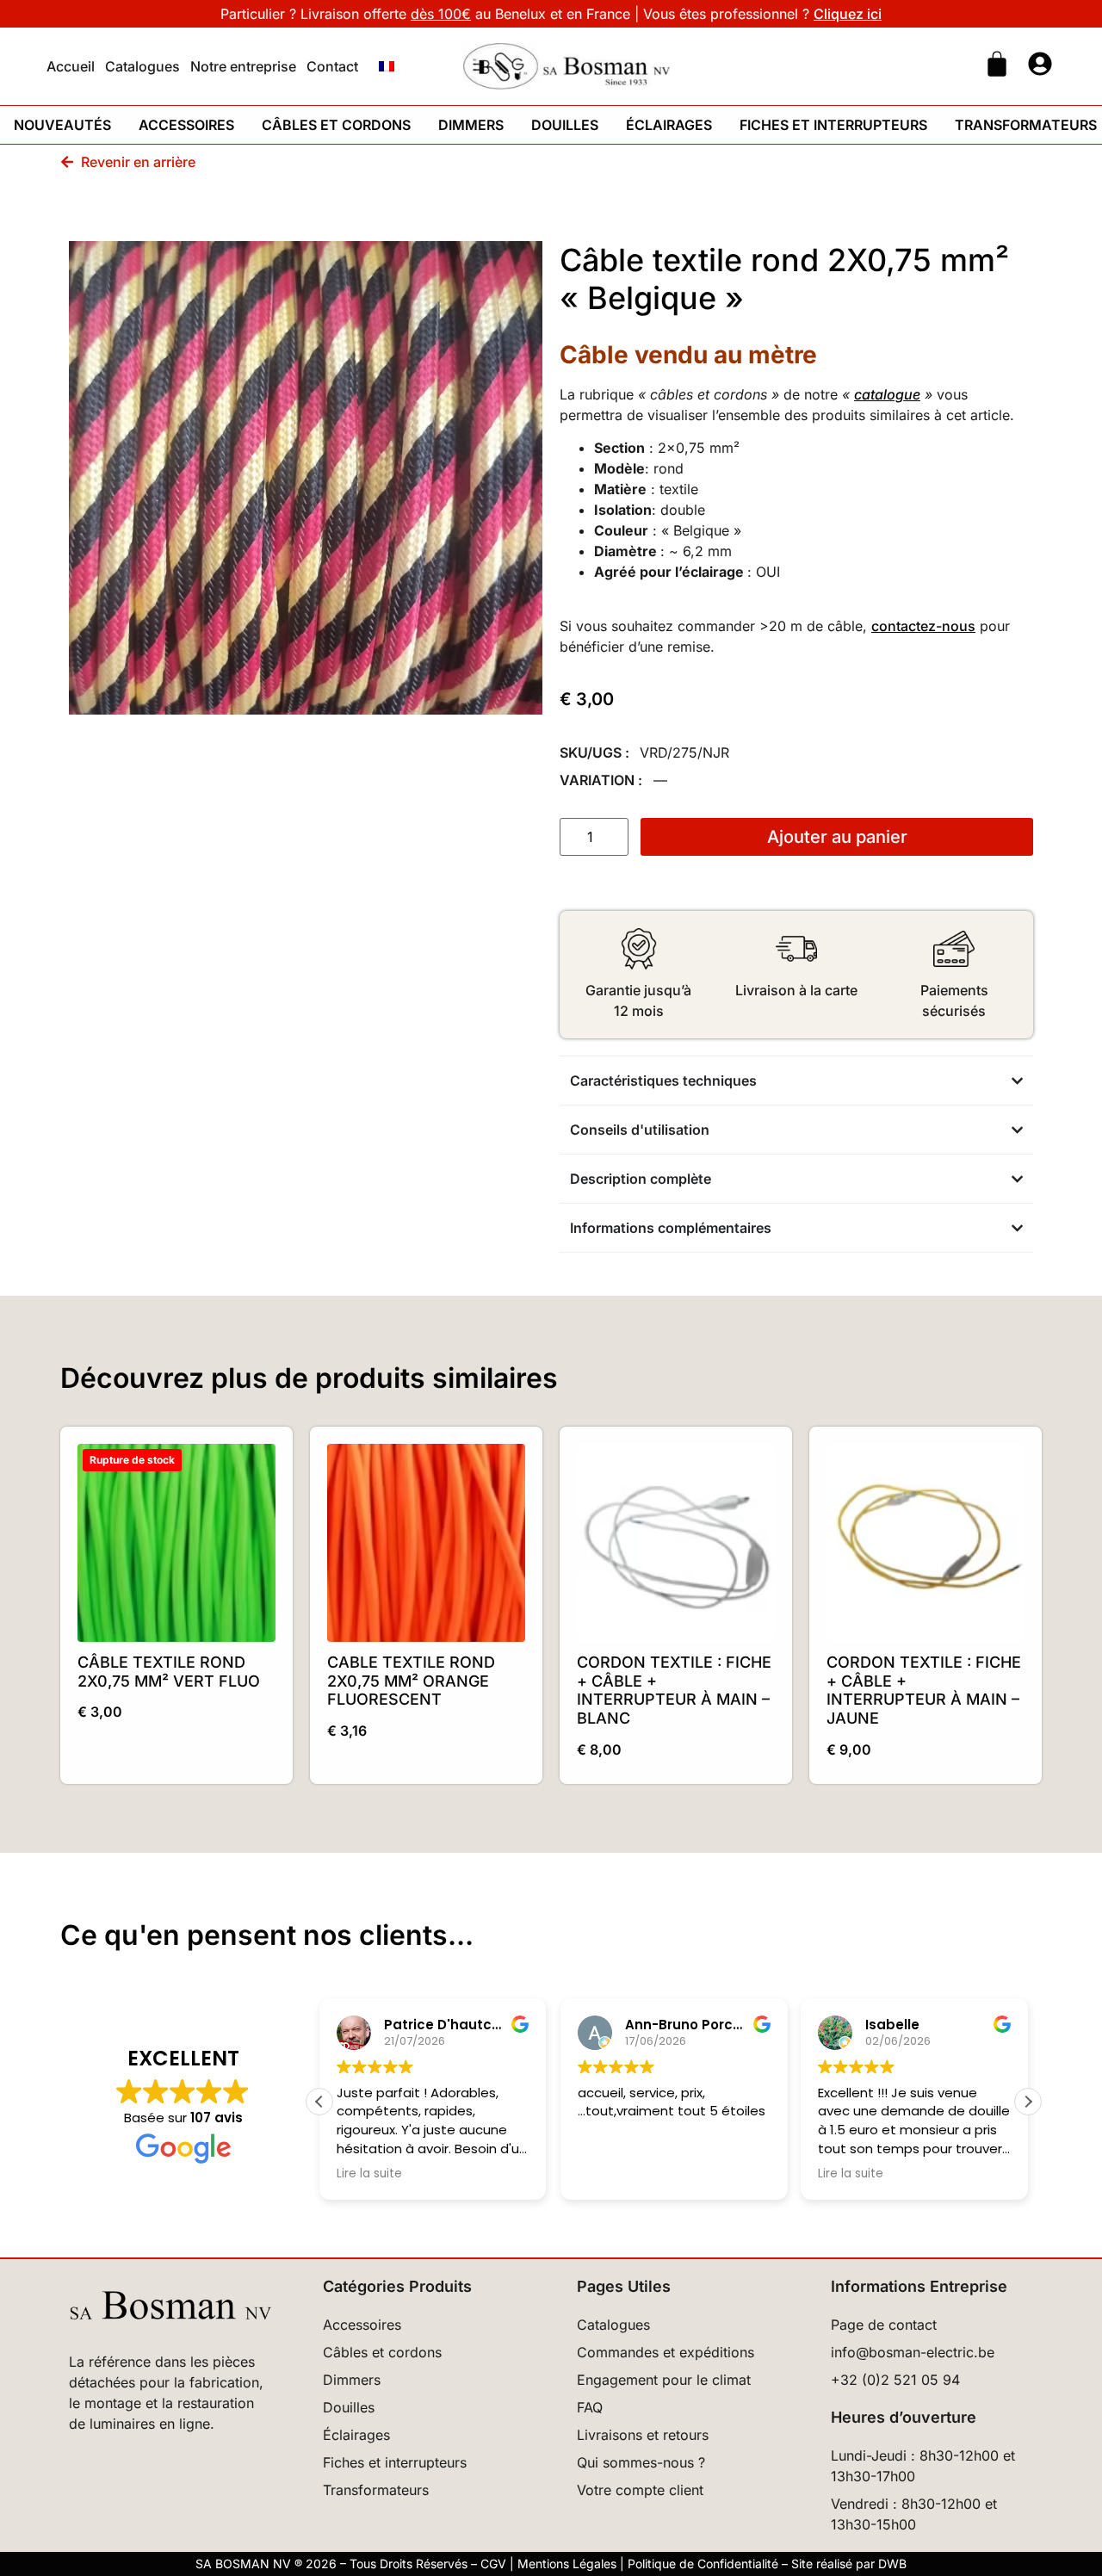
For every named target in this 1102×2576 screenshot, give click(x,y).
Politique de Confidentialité (703, 2564)
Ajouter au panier (837, 837)
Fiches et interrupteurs (833, 125)
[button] (1028, 2102)
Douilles (565, 125)
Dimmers (471, 125)
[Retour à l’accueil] (170, 2305)
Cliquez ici (848, 14)
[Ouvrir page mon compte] (1040, 64)
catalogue (887, 394)
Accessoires (186, 125)
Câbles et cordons (336, 125)
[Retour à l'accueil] (566, 66)
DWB (892, 2564)
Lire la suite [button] (369, 2174)
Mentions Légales (567, 2564)
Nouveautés (62, 125)
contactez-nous (923, 626)
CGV (493, 2564)
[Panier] (997, 64)
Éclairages (669, 125)
